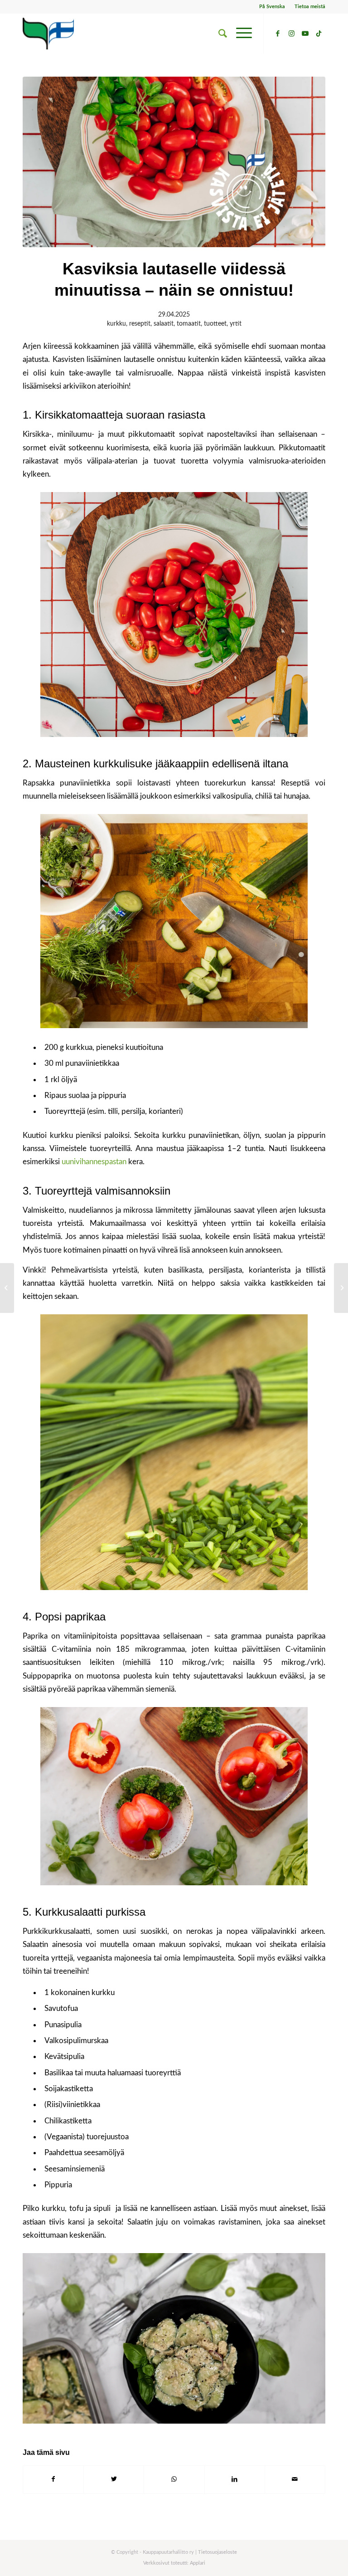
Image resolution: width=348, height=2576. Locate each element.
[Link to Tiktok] (319, 34)
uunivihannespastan (94, 1162)
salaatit (164, 324)
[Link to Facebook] (278, 34)
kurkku (116, 324)
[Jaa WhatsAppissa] (174, 2479)
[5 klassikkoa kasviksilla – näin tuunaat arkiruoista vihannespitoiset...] (7, 1288)
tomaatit (189, 324)
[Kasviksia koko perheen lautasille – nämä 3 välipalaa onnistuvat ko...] (341, 1288)
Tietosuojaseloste (217, 2552)
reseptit (140, 324)
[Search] (218, 34)
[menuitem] (272, 7)
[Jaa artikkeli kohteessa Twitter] (114, 2479)
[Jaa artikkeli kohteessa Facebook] (53, 2479)
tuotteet (215, 324)
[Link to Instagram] (291, 34)
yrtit (236, 324)
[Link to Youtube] (305, 34)
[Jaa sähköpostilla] (295, 2479)
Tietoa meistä (310, 7)
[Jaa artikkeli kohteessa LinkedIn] (235, 2479)
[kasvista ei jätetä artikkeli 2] (174, 162)
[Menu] (239, 34)
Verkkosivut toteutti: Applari (174, 2563)
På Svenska (272, 7)
